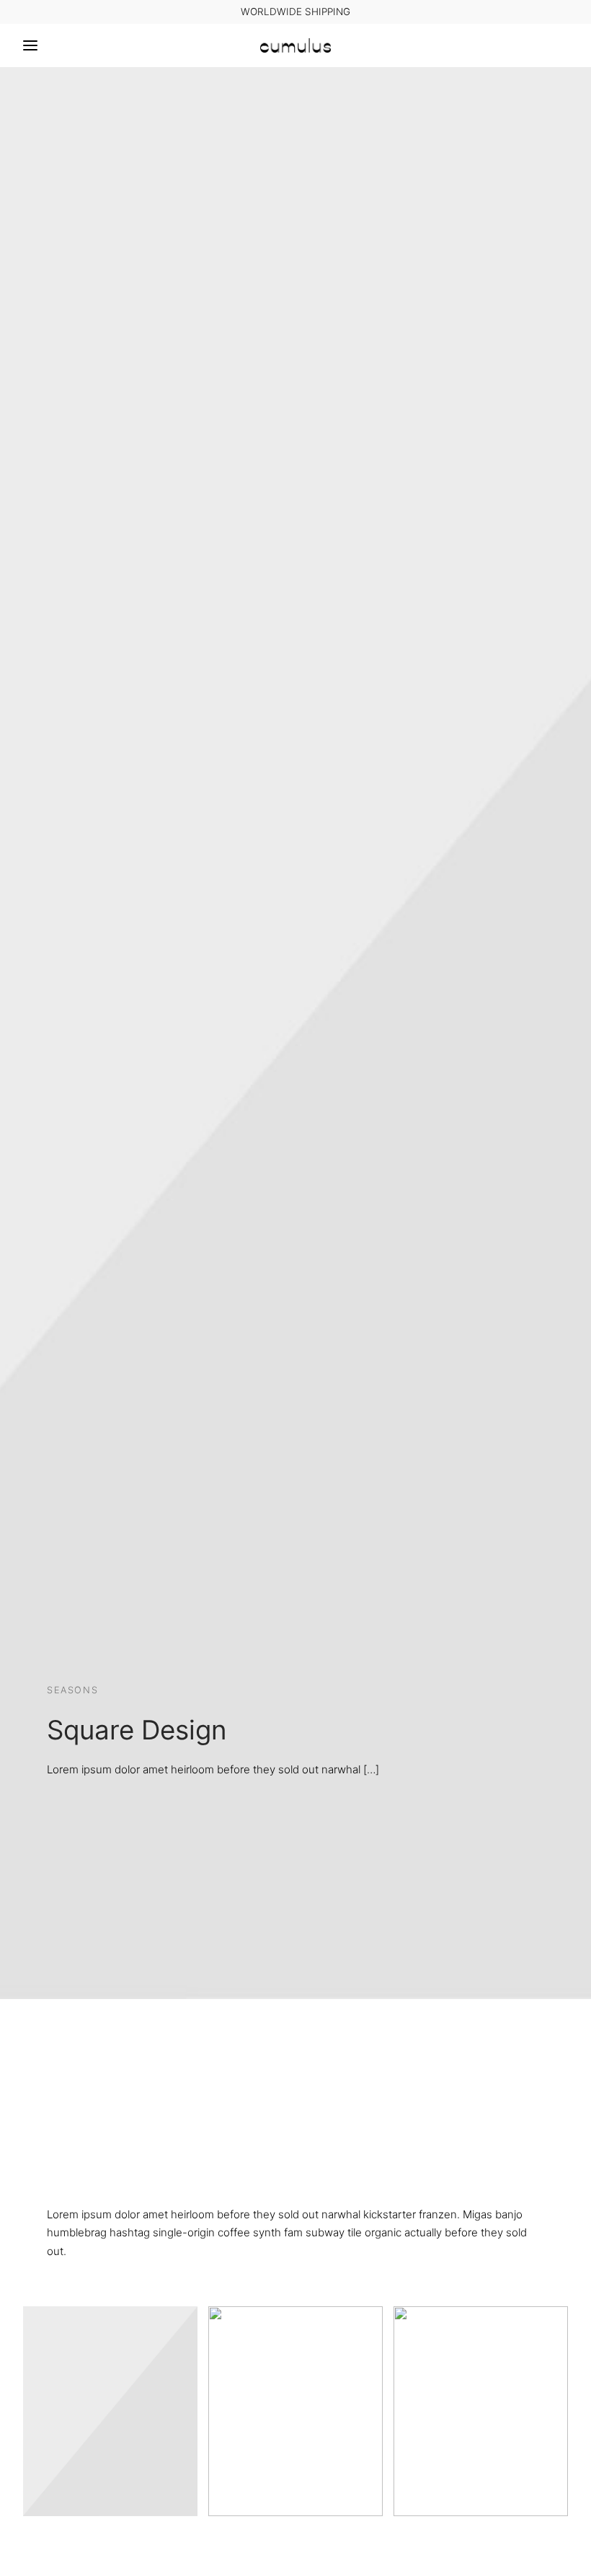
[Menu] (30, 45)
